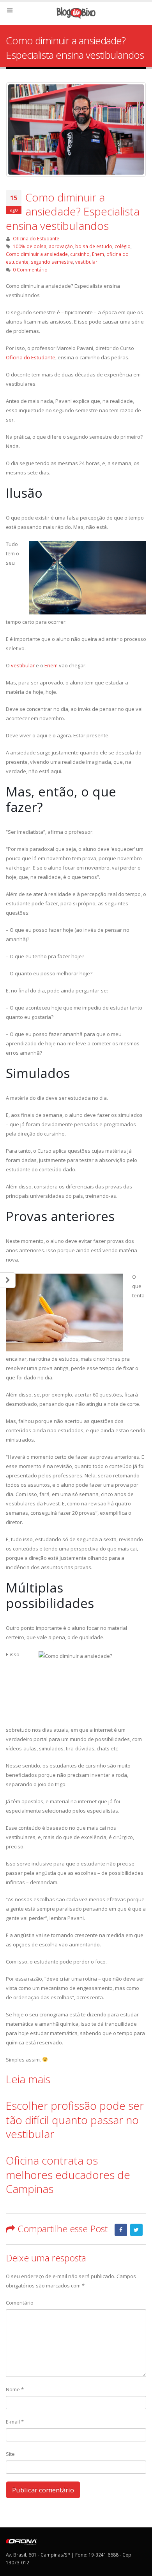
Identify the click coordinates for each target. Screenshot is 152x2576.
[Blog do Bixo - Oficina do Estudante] (76, 13)
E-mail (15, 2422)
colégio (123, 246)
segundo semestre (52, 262)
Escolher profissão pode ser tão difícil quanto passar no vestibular (75, 2120)
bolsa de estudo (94, 246)
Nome (15, 2389)
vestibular (86, 262)
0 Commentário (30, 269)
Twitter (136, 2230)
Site (10, 2454)
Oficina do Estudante (36, 238)
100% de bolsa (30, 246)
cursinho (80, 254)
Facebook (121, 2230)
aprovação (61, 246)
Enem (98, 254)
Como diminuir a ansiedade (37, 254)
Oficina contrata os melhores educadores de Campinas (68, 2174)
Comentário (20, 2303)
